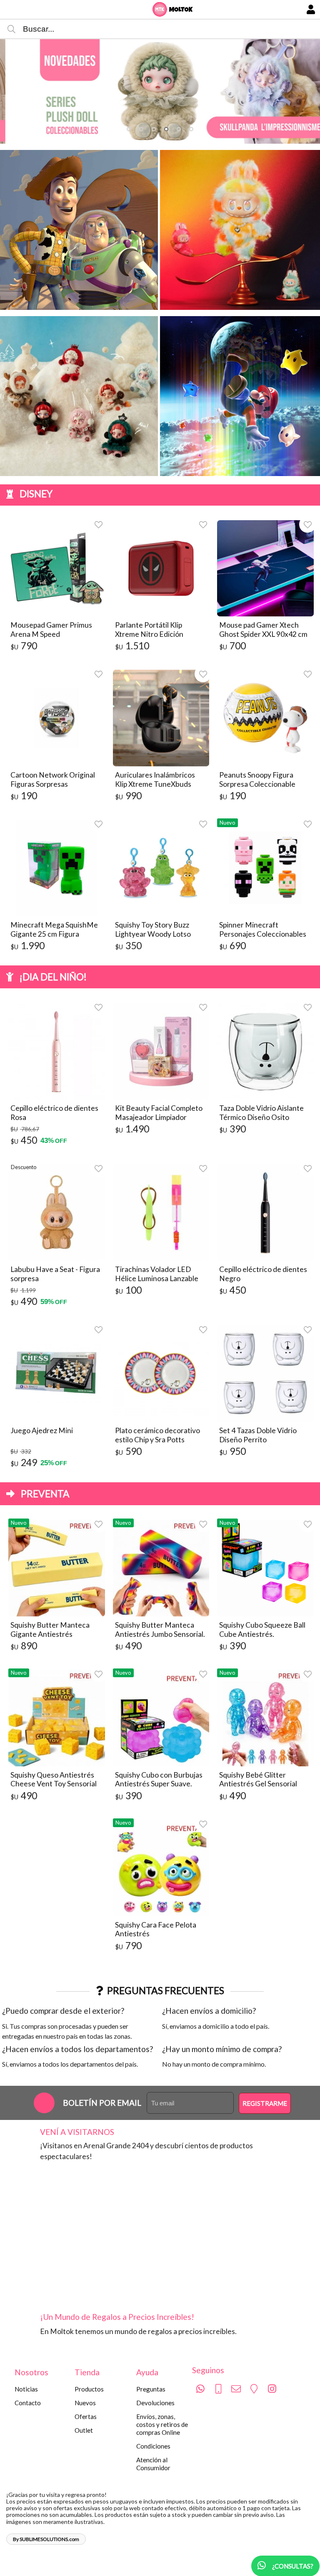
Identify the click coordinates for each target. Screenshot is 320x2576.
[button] (129, 129)
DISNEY (36, 494)
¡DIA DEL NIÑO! (53, 977)
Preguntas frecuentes (166, 1990)
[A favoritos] (99, 524)
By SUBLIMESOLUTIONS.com (46, 2539)
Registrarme (265, 2103)
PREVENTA (45, 1494)
